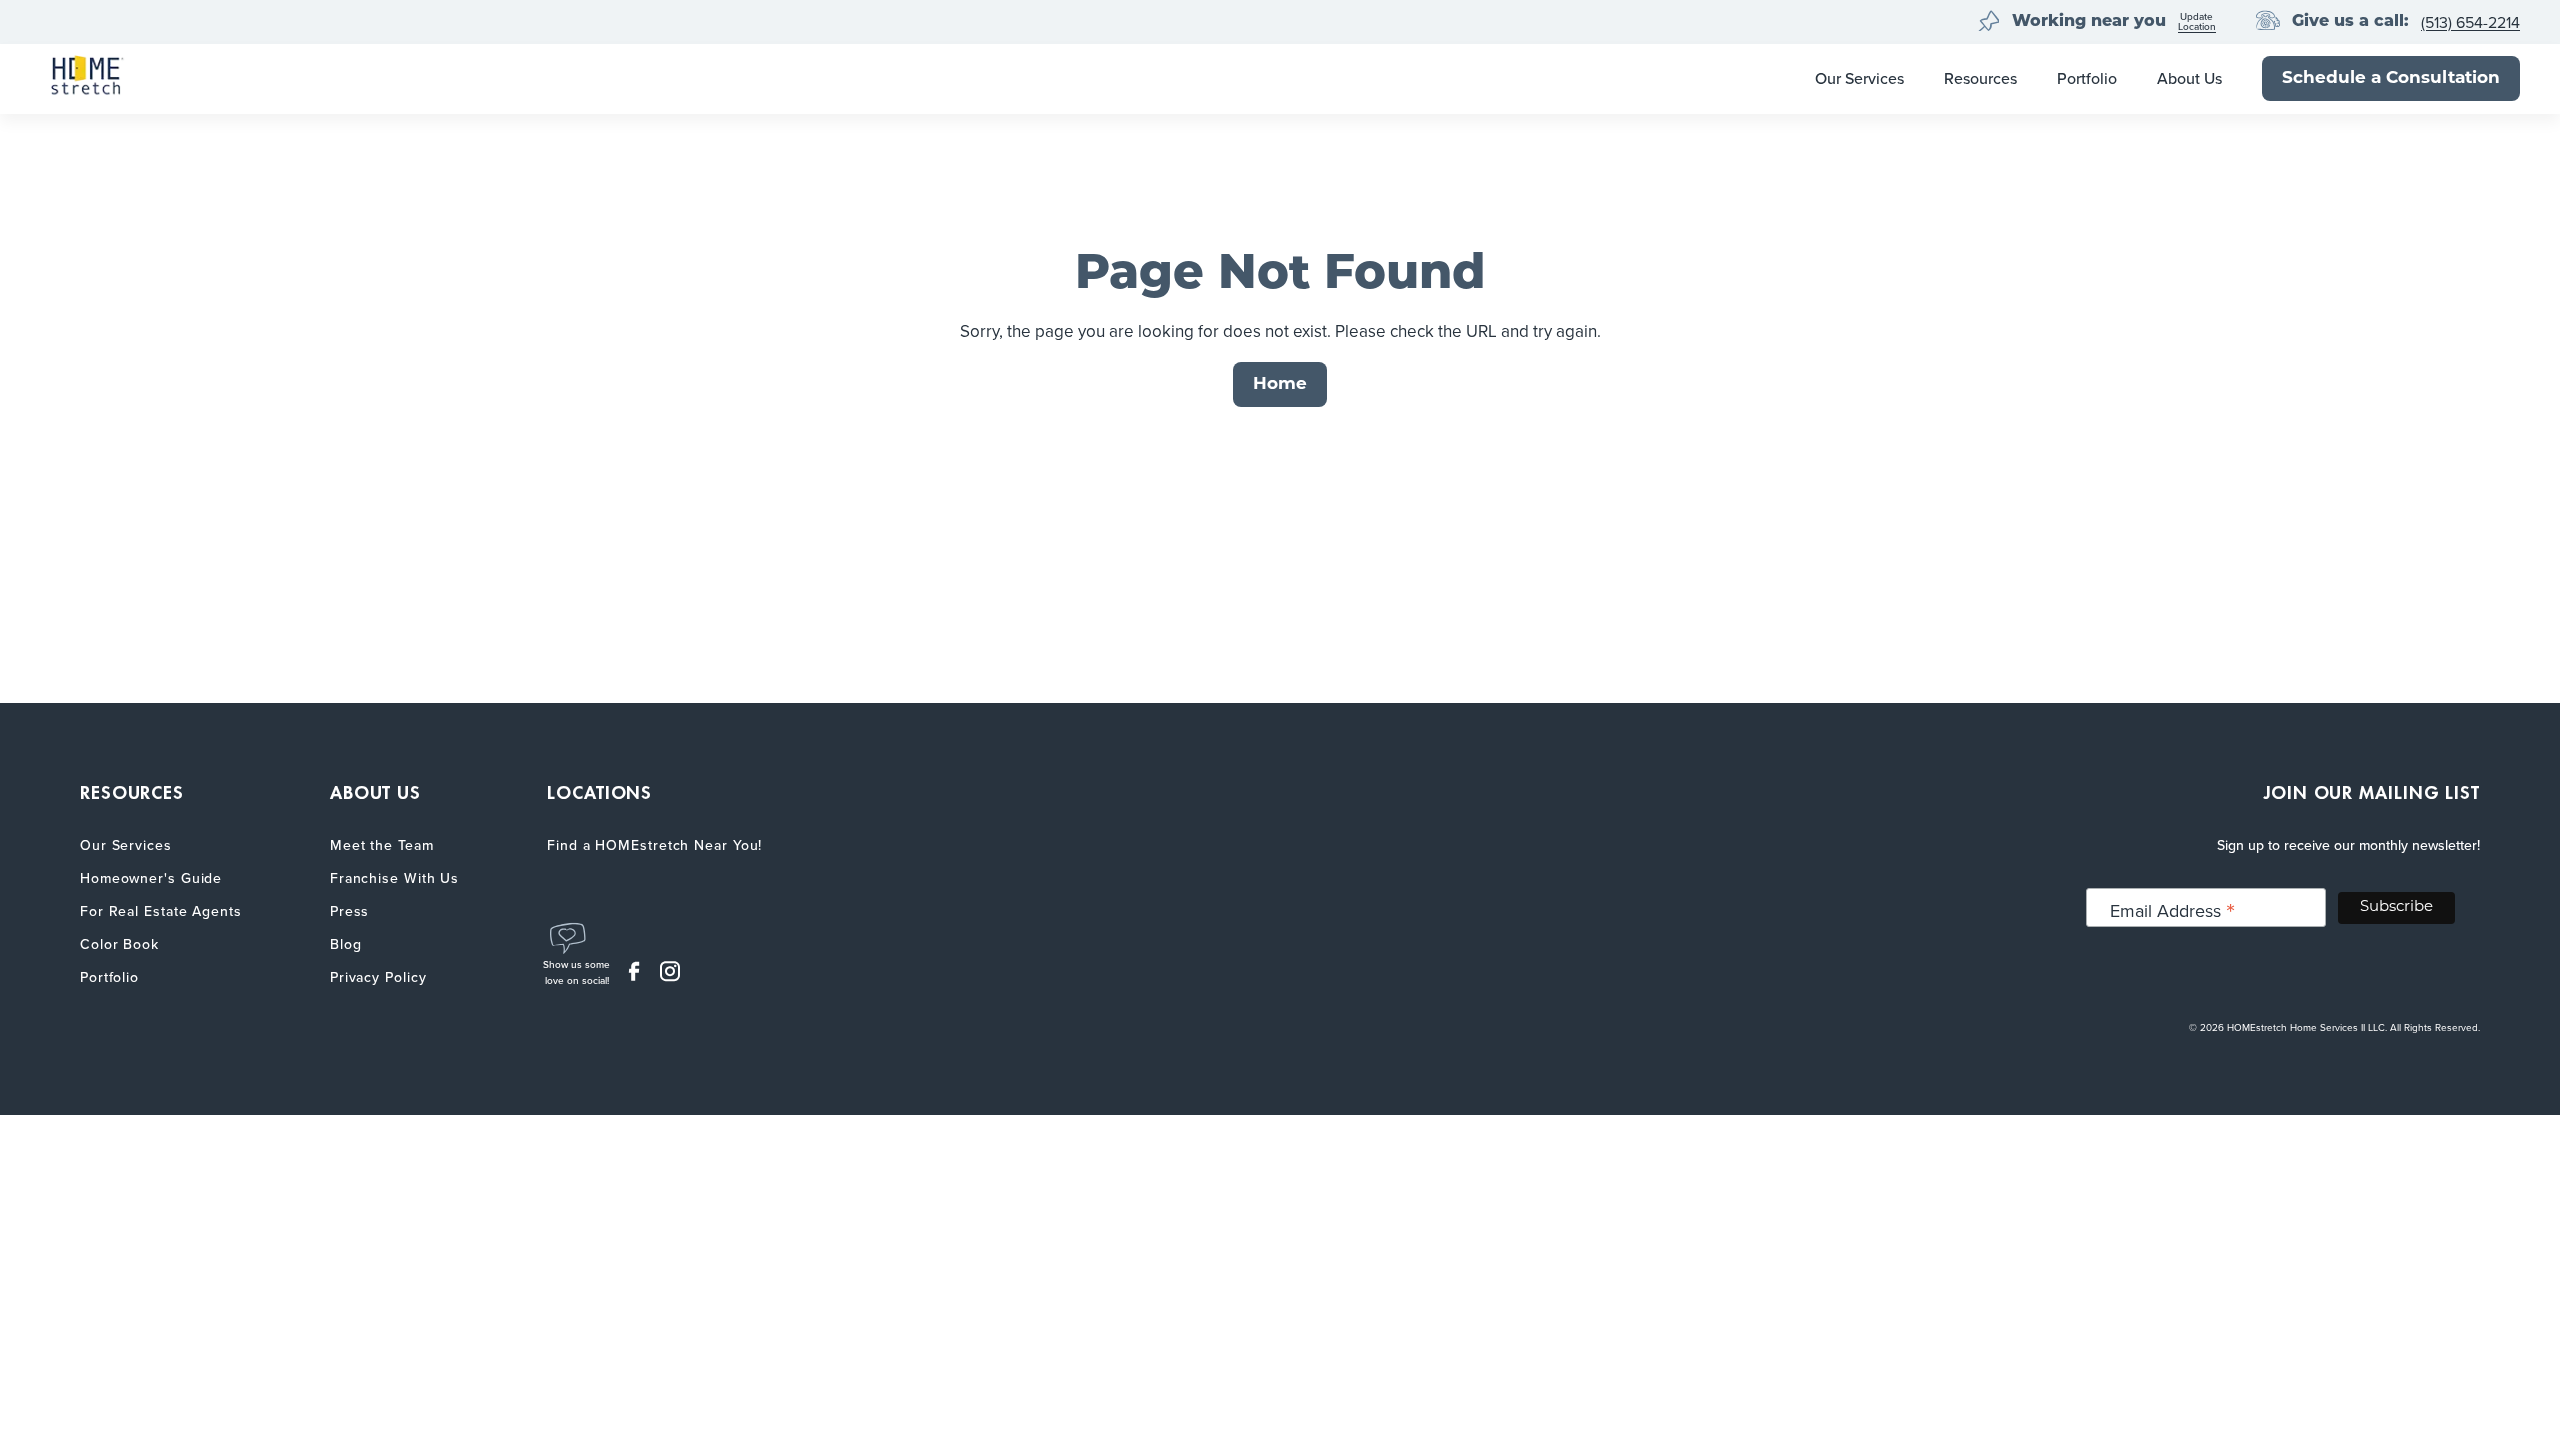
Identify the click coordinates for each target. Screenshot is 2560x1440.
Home (1280, 384)
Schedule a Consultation (2391, 78)
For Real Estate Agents (161, 911)
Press (350, 911)
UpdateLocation (2197, 22)
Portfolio (2087, 78)
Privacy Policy (378, 977)
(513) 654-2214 (2470, 22)
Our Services (1859, 78)
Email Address (2172, 910)
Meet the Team (382, 845)
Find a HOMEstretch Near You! (654, 845)
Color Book (119, 944)
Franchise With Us (394, 878)
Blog (346, 944)
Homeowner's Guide (151, 878)
